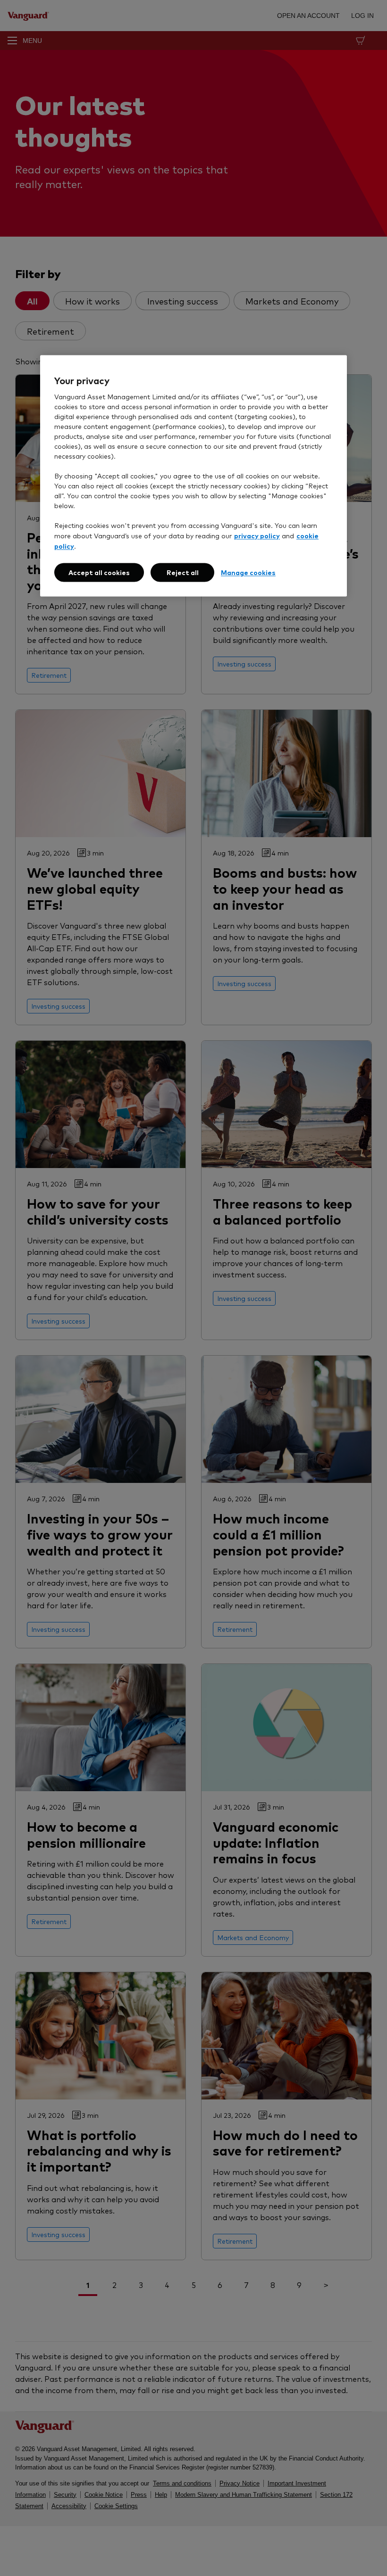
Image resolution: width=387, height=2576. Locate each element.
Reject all (183, 572)
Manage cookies (248, 572)
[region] (193, 476)
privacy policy (257, 535)
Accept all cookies (99, 572)
